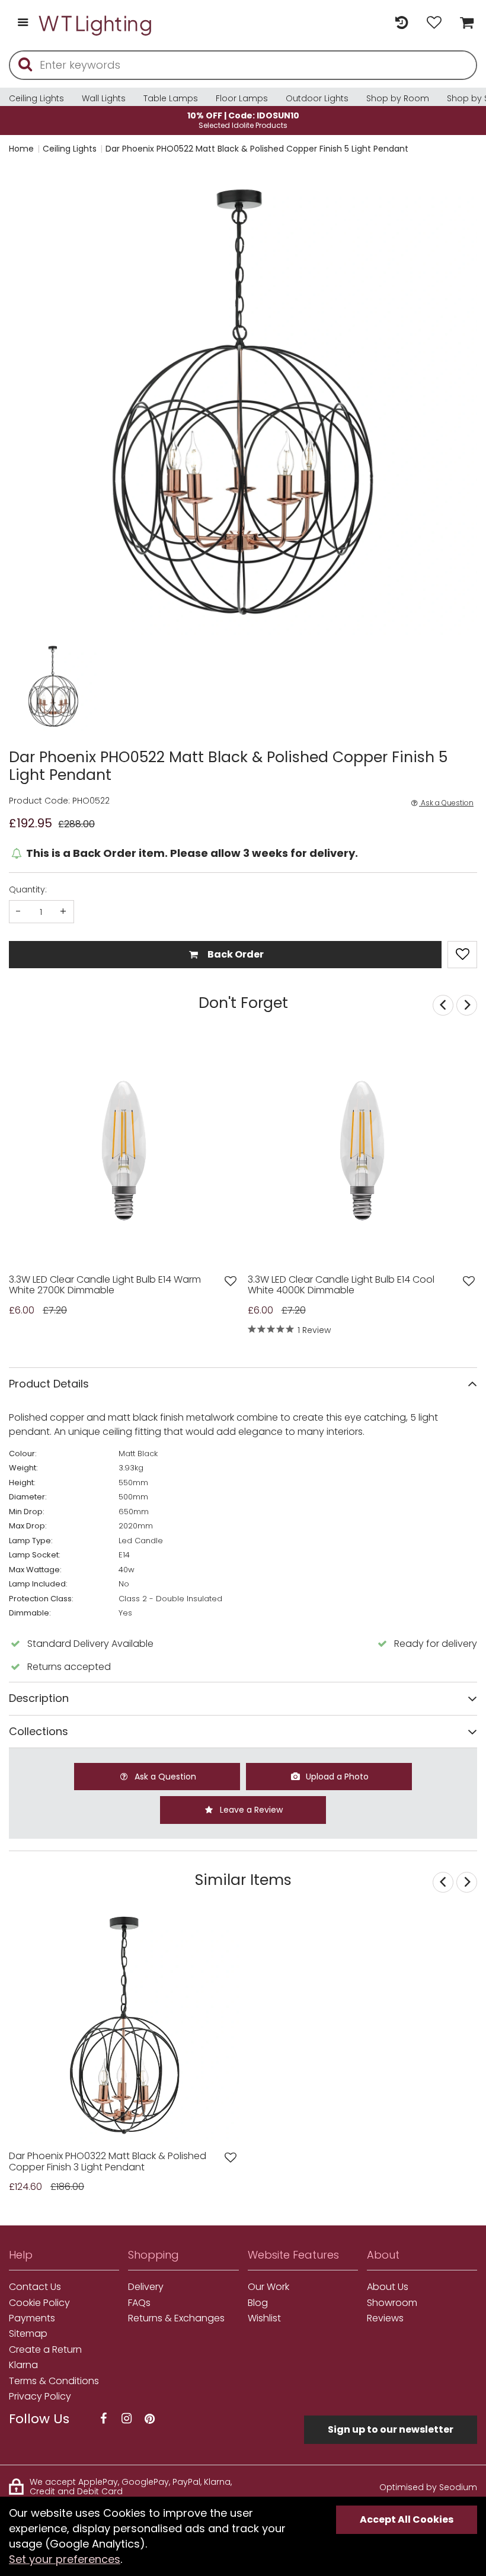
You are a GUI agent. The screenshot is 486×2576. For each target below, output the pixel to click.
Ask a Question (446, 803)
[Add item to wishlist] (462, 955)
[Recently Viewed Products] (402, 23)
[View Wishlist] (434, 23)
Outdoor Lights (317, 98)
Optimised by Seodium (428, 2487)
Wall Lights (104, 98)
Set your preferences (65, 2559)
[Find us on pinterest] (149, 2419)
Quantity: (28, 889)
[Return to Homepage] (96, 23)
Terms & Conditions (54, 2381)
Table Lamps (171, 98)
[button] (32, 687)
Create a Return (45, 2350)
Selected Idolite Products (243, 120)
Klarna (23, 2365)
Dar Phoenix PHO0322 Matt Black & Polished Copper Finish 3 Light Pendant (108, 2162)
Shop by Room (398, 98)
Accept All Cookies (407, 2519)
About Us (388, 2287)
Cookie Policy (39, 2303)
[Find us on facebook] (103, 2419)
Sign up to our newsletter (391, 2429)
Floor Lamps (242, 98)
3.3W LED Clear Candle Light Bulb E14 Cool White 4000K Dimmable (341, 1285)
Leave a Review (250, 1810)
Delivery (146, 2287)
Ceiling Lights (36, 98)
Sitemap (28, 2334)
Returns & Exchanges (176, 2318)
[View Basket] (464, 23)
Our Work (268, 2287)
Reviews (385, 2318)
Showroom (392, 2303)
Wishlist (264, 2318)
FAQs (139, 2303)
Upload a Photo (336, 1777)
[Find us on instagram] (126, 2419)
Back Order (235, 954)
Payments (32, 2318)
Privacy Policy (40, 2397)
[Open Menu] (23, 23)
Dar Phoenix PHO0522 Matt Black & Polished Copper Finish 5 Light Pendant (257, 149)
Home (21, 149)
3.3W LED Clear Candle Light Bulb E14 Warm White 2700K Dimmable (105, 1285)
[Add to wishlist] (231, 1281)
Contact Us (35, 2287)
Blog (258, 2303)
